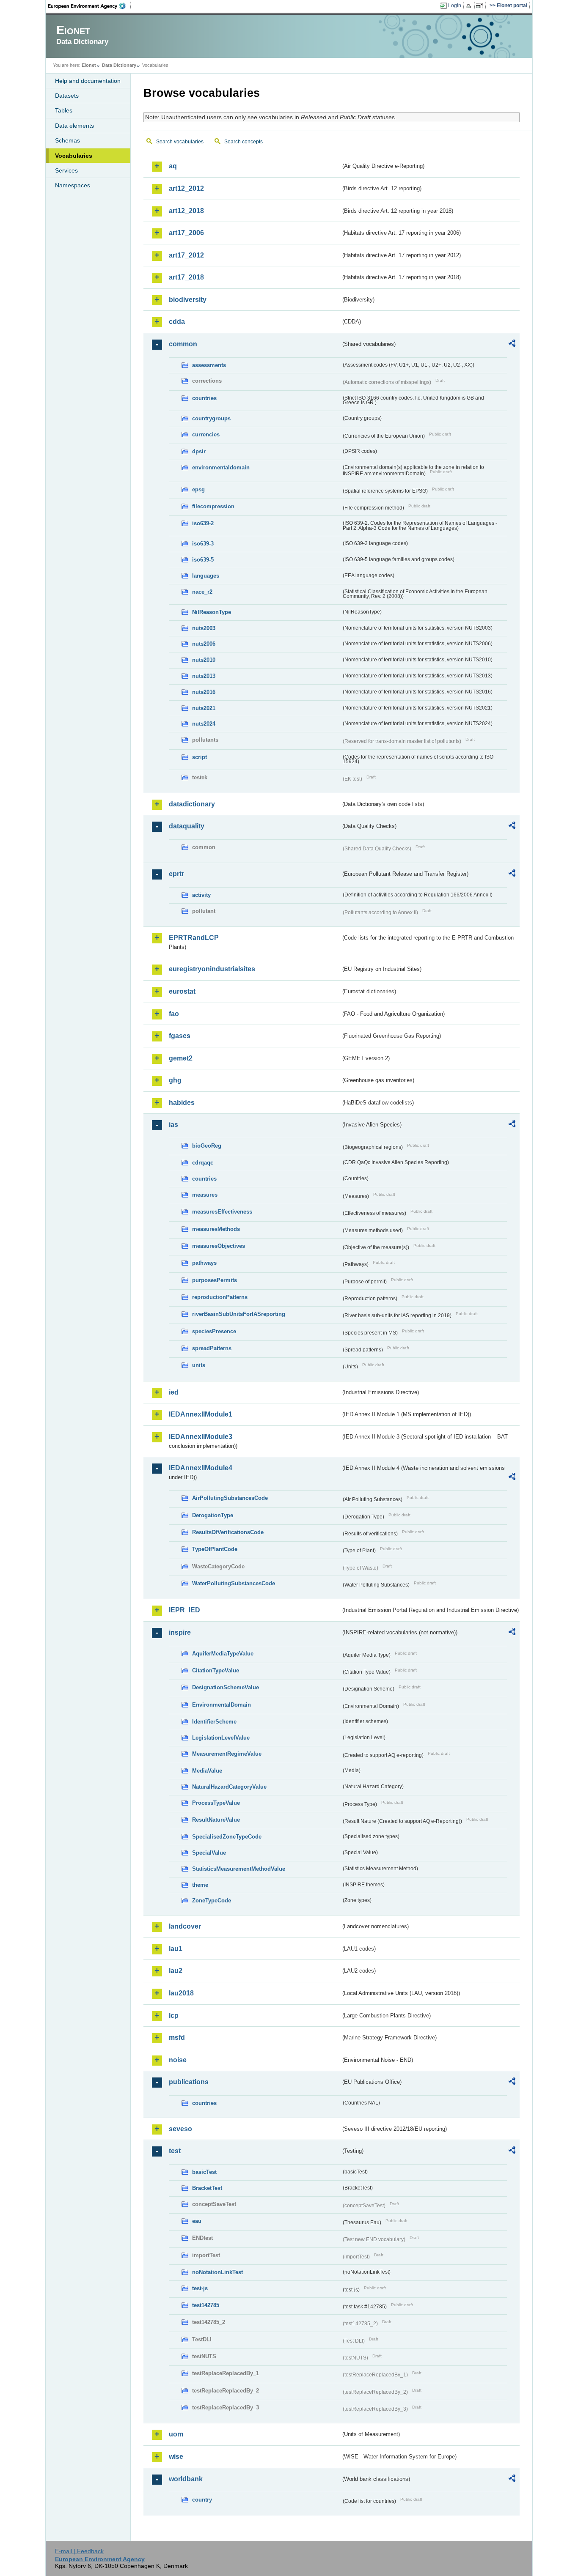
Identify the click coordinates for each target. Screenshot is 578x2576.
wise (176, 2457)
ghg (175, 1080)
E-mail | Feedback (79, 2551)
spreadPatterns (212, 1348)
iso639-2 (203, 523)
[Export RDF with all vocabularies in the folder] (512, 345)
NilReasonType (212, 612)
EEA (90, 6)
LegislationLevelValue (221, 1738)
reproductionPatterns (220, 1297)
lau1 (176, 1949)
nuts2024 (204, 724)
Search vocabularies (180, 142)
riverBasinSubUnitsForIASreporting (239, 1314)
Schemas (67, 140)
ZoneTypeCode (212, 1900)
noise (178, 2060)
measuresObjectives (219, 1246)
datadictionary (192, 804)
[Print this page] (470, 6)
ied (174, 1392)
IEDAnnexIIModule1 (201, 1414)
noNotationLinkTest (217, 2272)
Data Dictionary (119, 65)
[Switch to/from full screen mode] (481, 6)
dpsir (199, 451)
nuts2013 (204, 676)
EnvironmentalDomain (222, 1705)
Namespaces (73, 185)
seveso (180, 2129)
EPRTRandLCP (194, 938)
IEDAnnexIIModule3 (201, 1437)
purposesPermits (215, 1280)
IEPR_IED (184, 1610)
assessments (209, 365)
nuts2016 (204, 692)
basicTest (204, 2172)
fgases (180, 1036)
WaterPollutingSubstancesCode (234, 1583)
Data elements (74, 126)
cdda (177, 322)
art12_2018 (186, 211)
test (175, 2151)
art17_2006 (186, 233)
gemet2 (181, 1058)
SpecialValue (209, 1853)
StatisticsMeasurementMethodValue (239, 1869)
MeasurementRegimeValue (227, 1754)
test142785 (206, 2305)
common (183, 344)
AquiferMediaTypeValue (223, 1654)
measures (205, 1195)
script (200, 757)
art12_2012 (186, 188)
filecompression (213, 506)
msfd (177, 2038)
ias (173, 1125)
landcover (185, 1926)
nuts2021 (204, 708)
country (202, 2500)
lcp (174, 2016)
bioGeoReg (207, 1146)
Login (455, 5)
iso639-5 (203, 560)
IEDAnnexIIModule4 (201, 1468)
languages (206, 576)
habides (182, 1103)
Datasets (67, 96)
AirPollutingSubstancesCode (230, 1498)
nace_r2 (202, 592)
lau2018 (181, 1993)
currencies (206, 434)
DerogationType (213, 1515)
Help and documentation (88, 81)
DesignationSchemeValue (226, 1687)
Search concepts (244, 142)
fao (174, 1014)
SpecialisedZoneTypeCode (227, 1837)
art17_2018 (186, 277)
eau (197, 2221)
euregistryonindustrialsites (212, 969)
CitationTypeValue (216, 1670)
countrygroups (211, 418)
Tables (64, 110)
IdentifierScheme (214, 1722)
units (199, 1365)
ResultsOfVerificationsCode (228, 1532)
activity (201, 895)
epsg (198, 489)
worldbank (186, 2479)
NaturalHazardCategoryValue (229, 1787)
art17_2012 (186, 255)
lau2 (176, 1971)
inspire (180, 1632)
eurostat (182, 991)
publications (189, 2082)
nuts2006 (204, 644)
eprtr (176, 874)
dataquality (187, 826)
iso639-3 (203, 544)
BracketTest (207, 2188)
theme (200, 1885)
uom (176, 2434)
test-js (200, 2288)
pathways (204, 1263)
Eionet (89, 65)
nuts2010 (204, 660)
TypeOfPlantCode (215, 1549)
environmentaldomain (221, 467)
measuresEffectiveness (222, 1212)
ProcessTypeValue (216, 1803)
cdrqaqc (203, 1163)
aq (173, 166)
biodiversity (188, 300)
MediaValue (207, 1771)
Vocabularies (74, 156)
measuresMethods (216, 1229)
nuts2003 (204, 628)
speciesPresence (214, 1331)
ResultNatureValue (216, 1820)
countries (204, 398)
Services (66, 170)
